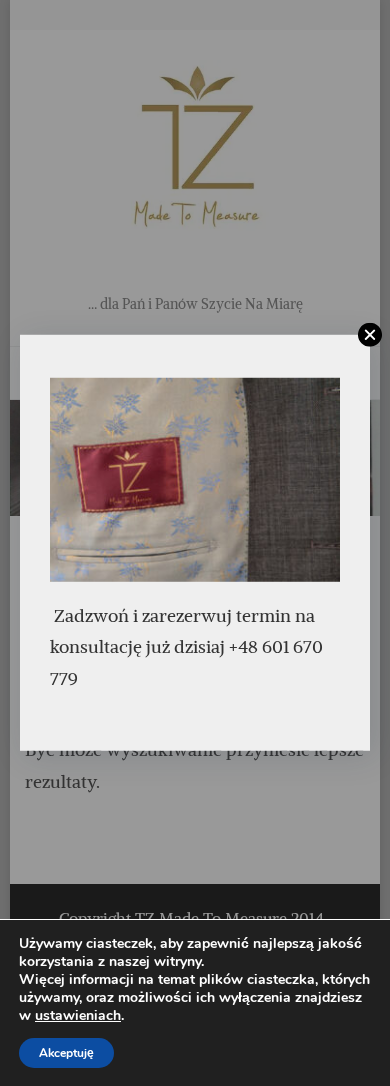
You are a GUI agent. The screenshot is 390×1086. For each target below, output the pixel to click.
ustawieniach (78, 1016)
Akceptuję (66, 1053)
